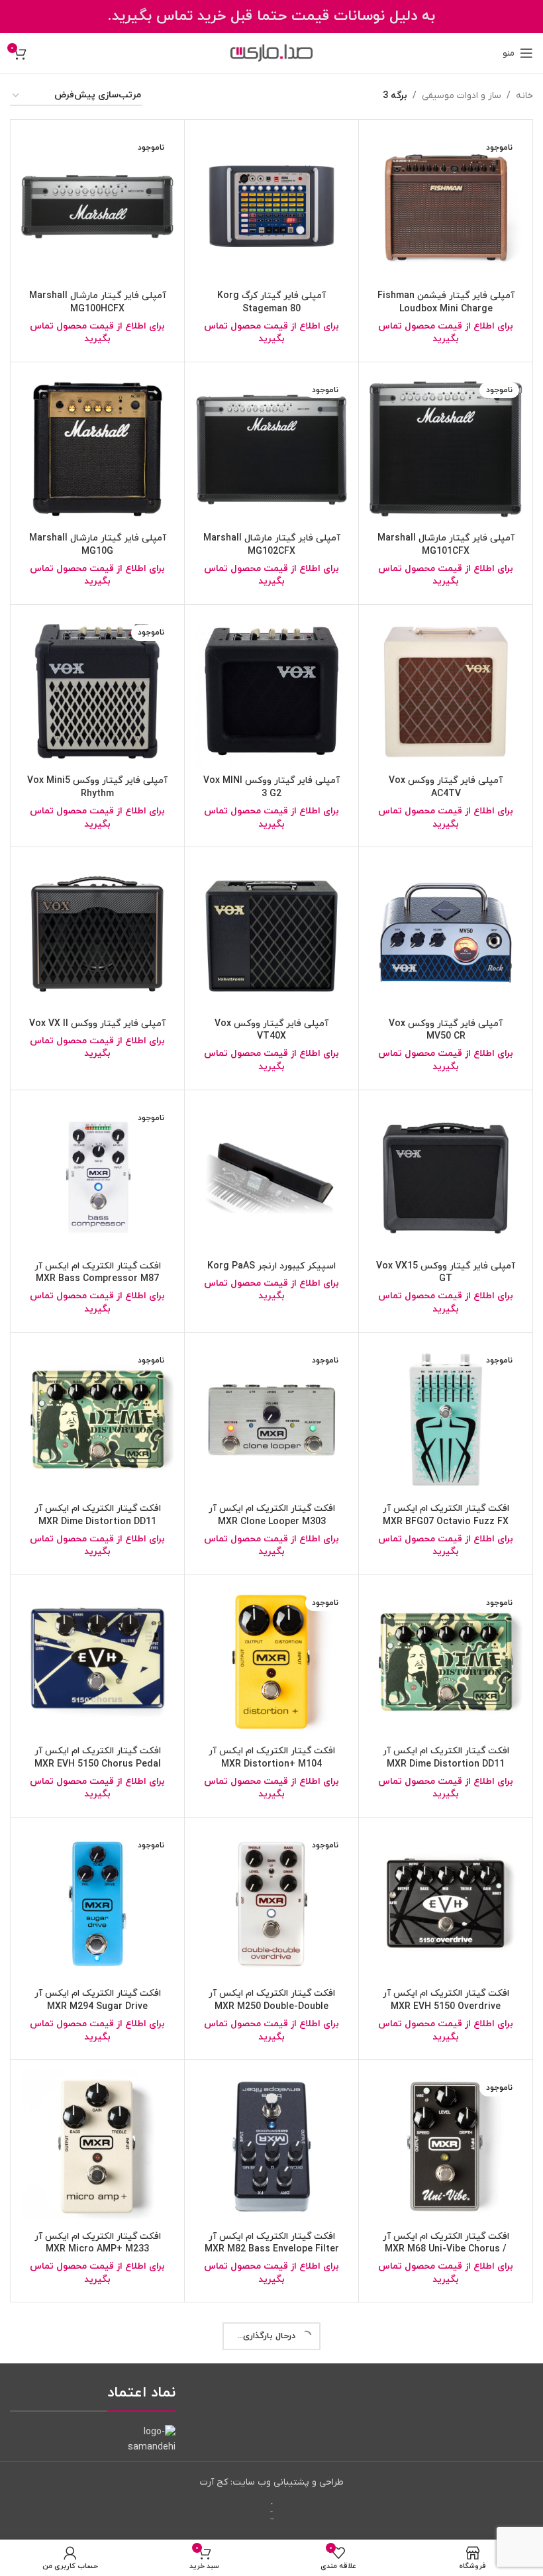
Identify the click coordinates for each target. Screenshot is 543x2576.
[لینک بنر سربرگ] (271, 17)
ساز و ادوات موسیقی (462, 96)
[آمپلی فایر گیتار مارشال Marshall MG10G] (97, 449)
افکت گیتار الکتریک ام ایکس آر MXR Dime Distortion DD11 (98, 1515)
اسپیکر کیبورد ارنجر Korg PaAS (271, 1266)
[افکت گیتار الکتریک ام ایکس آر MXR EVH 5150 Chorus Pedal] (97, 1662)
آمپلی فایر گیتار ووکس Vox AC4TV (446, 787)
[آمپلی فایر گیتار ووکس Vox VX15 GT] (446, 1177)
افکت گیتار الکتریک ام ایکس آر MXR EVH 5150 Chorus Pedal (98, 1758)
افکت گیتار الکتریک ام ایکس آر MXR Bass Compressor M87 (98, 1273)
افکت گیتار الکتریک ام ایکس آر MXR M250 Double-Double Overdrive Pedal (272, 2006)
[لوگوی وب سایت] (271, 53)
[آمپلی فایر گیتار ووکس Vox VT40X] (271, 934)
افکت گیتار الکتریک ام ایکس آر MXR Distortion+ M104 (272, 1758)
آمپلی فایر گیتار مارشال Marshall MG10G (98, 545)
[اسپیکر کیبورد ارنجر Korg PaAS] (271, 1177)
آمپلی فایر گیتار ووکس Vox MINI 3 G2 (271, 787)
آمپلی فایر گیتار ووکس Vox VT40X (271, 1030)
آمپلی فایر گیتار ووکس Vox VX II (97, 1024)
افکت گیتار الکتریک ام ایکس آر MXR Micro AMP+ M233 (98, 2243)
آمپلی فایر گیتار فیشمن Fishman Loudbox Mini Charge (446, 302)
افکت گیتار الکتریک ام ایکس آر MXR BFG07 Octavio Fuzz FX (446, 1515)
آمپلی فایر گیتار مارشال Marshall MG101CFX (446, 545)
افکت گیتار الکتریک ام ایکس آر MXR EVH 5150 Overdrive (446, 2000)
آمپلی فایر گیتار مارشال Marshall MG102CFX (272, 545)
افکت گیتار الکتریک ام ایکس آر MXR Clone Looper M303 (272, 1515)
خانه (524, 96)
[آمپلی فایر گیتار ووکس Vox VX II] (97, 934)
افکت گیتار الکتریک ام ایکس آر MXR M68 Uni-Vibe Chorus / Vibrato (446, 2249)
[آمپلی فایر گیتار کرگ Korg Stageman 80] (271, 207)
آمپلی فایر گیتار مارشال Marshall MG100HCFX (98, 302)
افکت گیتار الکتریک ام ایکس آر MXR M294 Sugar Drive (98, 2000)
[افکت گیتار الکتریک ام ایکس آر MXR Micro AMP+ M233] (97, 2147)
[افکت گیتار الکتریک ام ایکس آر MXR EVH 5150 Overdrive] (446, 1904)
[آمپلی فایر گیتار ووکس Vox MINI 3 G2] (271, 692)
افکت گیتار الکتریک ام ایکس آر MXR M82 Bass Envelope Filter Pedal (272, 2249)
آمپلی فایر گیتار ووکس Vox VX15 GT (446, 1273)
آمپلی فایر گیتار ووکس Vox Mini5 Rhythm (97, 787)
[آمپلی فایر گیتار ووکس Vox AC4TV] (446, 692)
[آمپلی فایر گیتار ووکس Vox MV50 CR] (446, 934)
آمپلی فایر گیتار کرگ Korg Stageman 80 (271, 302)
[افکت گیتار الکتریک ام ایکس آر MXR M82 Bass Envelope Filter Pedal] (271, 2147)
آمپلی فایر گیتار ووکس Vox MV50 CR (446, 1030)
